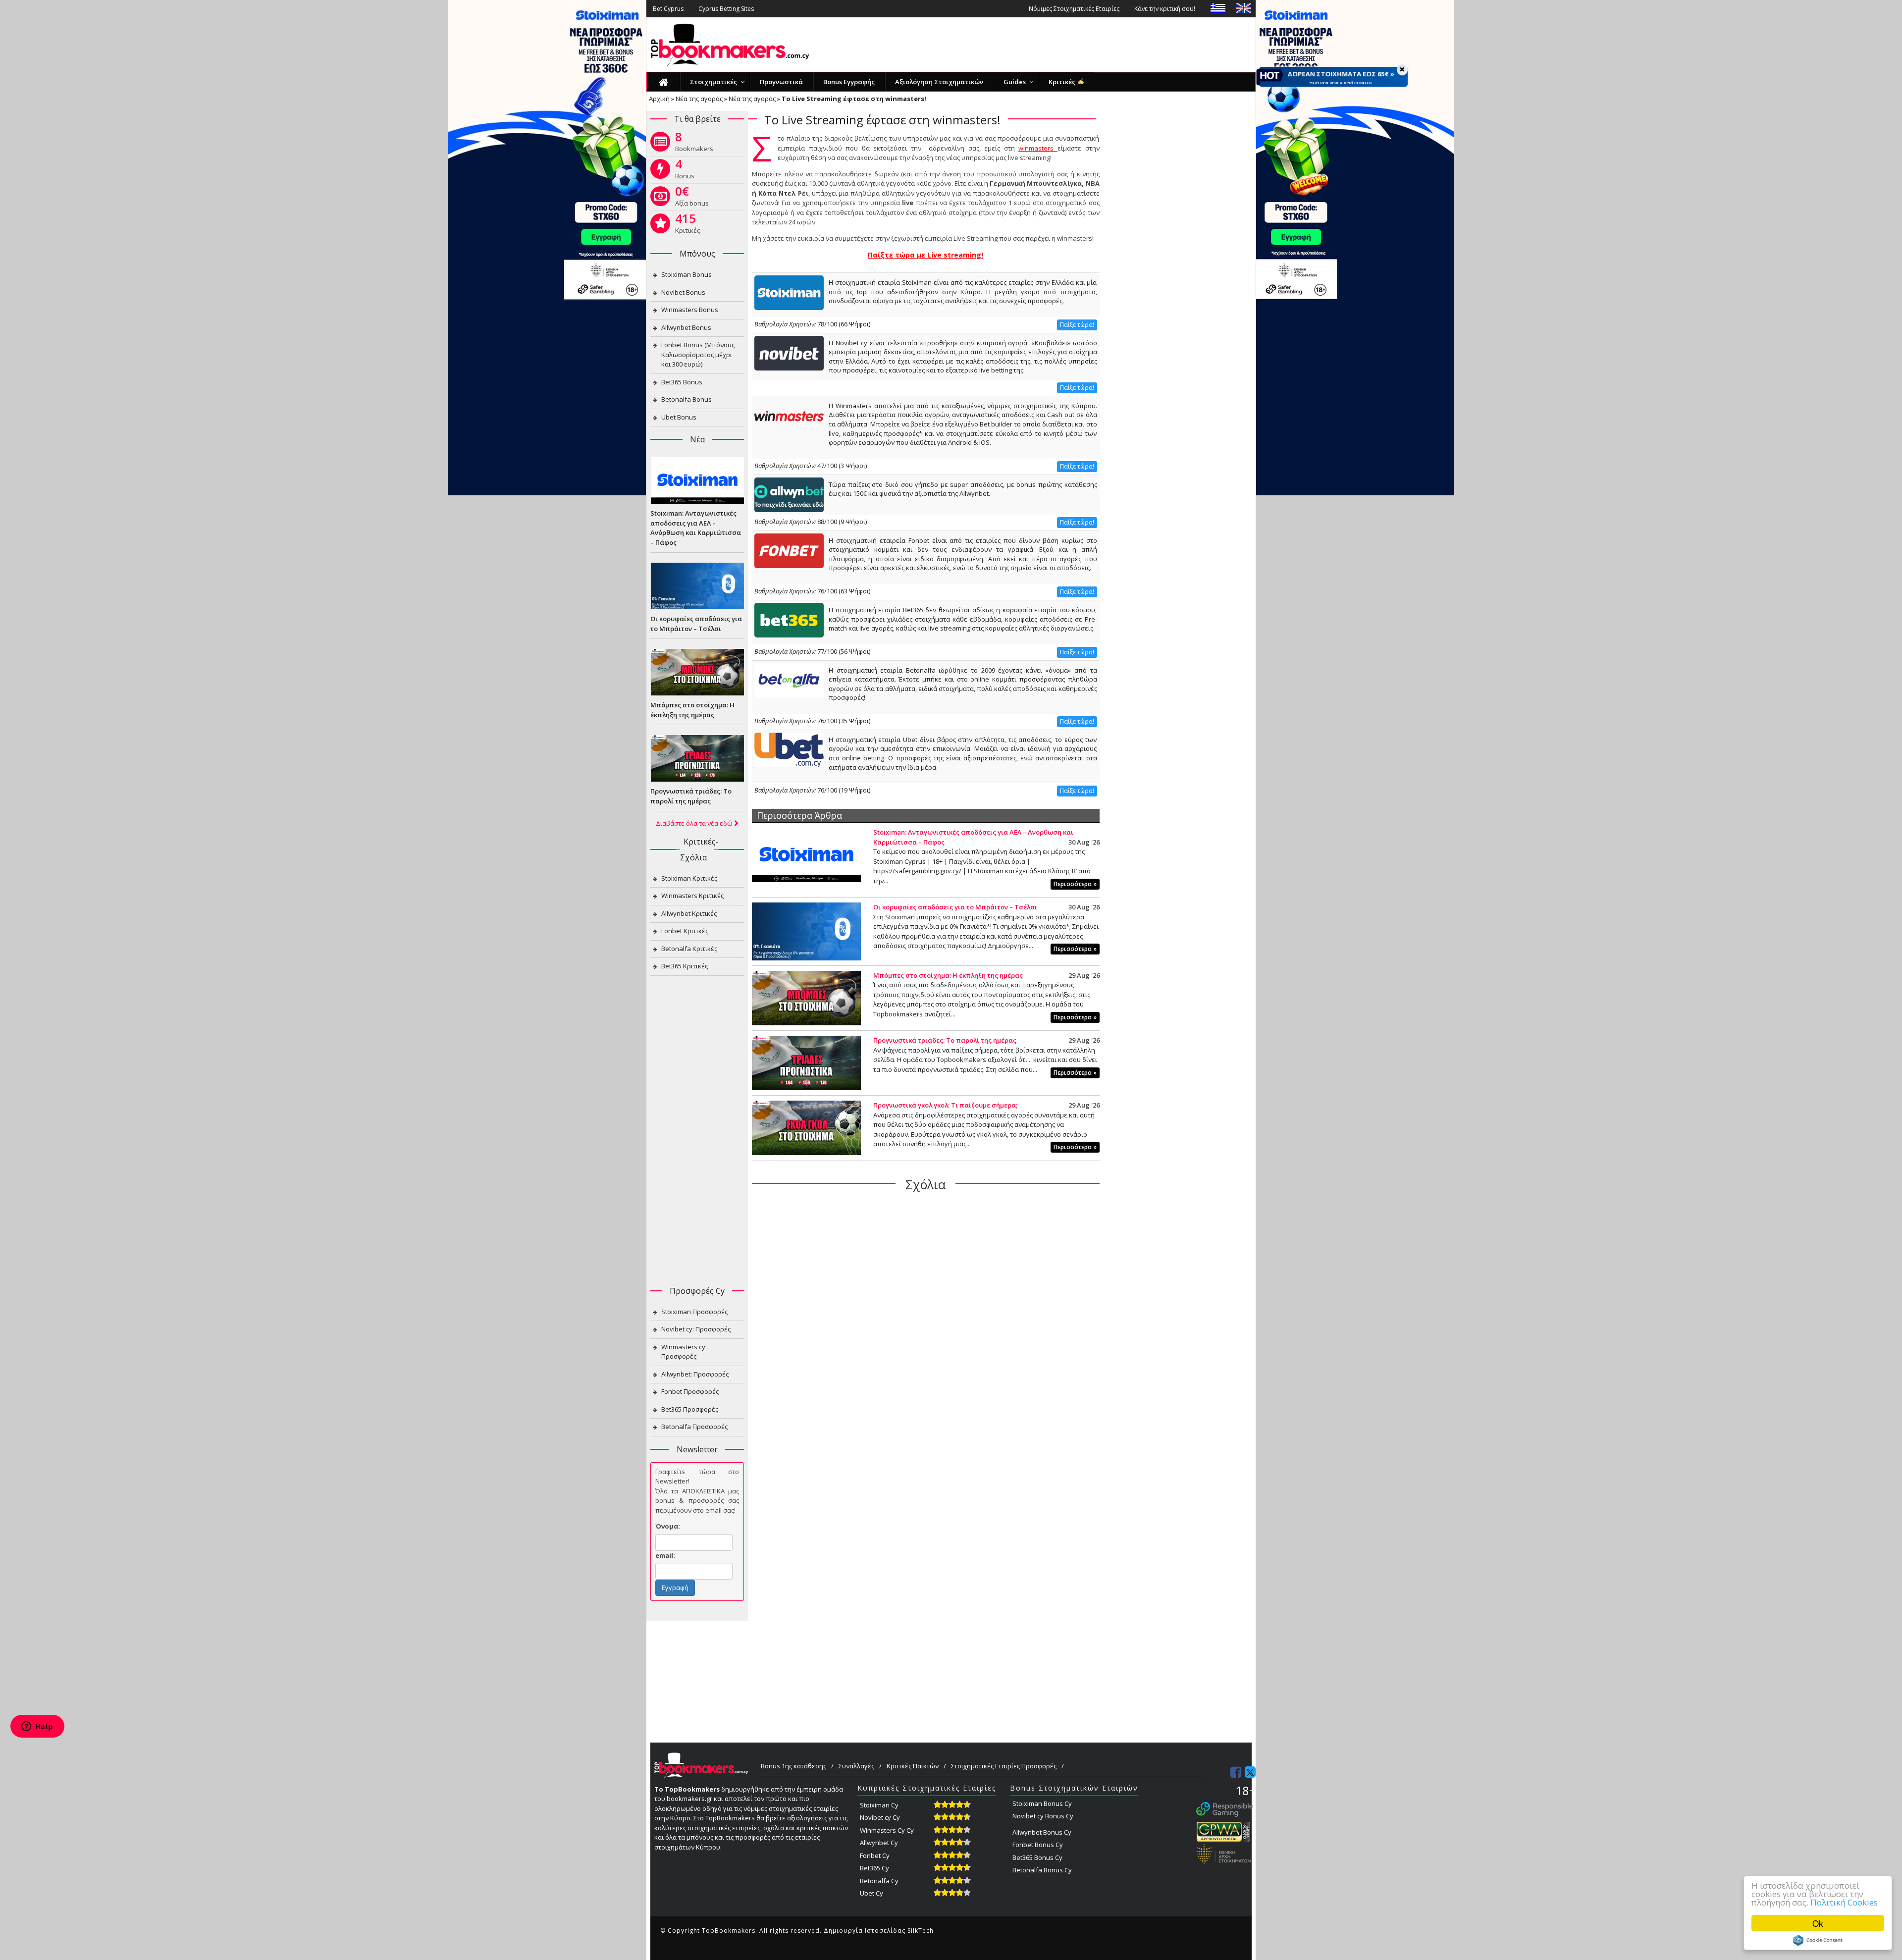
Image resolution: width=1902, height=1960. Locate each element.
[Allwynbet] (789, 494)
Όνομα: (668, 1526)
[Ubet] (789, 749)
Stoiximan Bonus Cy (1042, 1803)
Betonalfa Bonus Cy (1042, 1870)
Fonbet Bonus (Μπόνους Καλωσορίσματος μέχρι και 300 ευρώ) (698, 354)
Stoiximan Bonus (687, 274)
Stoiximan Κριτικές (689, 878)
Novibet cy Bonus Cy (1043, 1816)
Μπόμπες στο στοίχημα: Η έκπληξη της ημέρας (948, 975)
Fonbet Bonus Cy (1038, 1845)
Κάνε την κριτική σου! (1165, 9)
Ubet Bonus (679, 417)
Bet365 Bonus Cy (1037, 1857)
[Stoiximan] (789, 292)
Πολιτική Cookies (1844, 1902)
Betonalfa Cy (879, 1881)
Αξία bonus (692, 198)
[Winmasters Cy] (789, 415)
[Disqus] (926, 1327)
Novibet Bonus (683, 292)
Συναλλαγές (856, 1766)
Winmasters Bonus (690, 310)
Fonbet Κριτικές (685, 931)
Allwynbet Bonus (686, 327)
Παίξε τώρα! (1077, 325)
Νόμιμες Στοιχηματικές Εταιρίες (1074, 9)
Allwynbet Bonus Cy (1042, 1832)
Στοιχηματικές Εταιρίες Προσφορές (1004, 1766)
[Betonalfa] (789, 680)
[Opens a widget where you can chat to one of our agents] (37, 1727)
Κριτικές (687, 225)
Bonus (685, 171)
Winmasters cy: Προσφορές (684, 1352)
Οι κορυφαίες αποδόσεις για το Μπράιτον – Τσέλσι (955, 907)
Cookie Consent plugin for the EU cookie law (1818, 1940)
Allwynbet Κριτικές (689, 913)
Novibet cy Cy (880, 1817)
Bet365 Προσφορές (690, 1409)
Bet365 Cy (874, 1868)
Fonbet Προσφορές (690, 1391)
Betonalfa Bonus (687, 399)
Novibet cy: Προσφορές (696, 1329)
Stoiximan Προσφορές (694, 1312)
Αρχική (659, 99)
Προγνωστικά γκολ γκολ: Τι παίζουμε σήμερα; (945, 1105)
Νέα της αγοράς (699, 99)
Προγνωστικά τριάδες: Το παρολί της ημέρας (945, 1040)
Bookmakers (694, 144)
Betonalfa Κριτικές (689, 949)
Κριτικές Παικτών (913, 1766)
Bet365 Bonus (682, 382)
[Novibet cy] (789, 352)
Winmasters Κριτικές (692, 896)
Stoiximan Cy (879, 1805)
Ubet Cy (872, 1893)
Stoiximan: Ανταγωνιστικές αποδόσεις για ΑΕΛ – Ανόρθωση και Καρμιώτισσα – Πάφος (696, 528)
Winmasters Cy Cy (887, 1830)
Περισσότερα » (1075, 884)
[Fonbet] (789, 550)
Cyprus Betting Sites (726, 9)
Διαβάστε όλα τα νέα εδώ (695, 823)
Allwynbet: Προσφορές (695, 1374)
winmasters (1038, 148)
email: (665, 1555)
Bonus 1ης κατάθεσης (793, 1766)
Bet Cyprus (668, 9)
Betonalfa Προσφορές (694, 1427)
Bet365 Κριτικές (685, 966)
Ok (1818, 1923)
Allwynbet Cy (879, 1843)
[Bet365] (789, 619)
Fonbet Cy (875, 1855)
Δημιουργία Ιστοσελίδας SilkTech (879, 1931)
